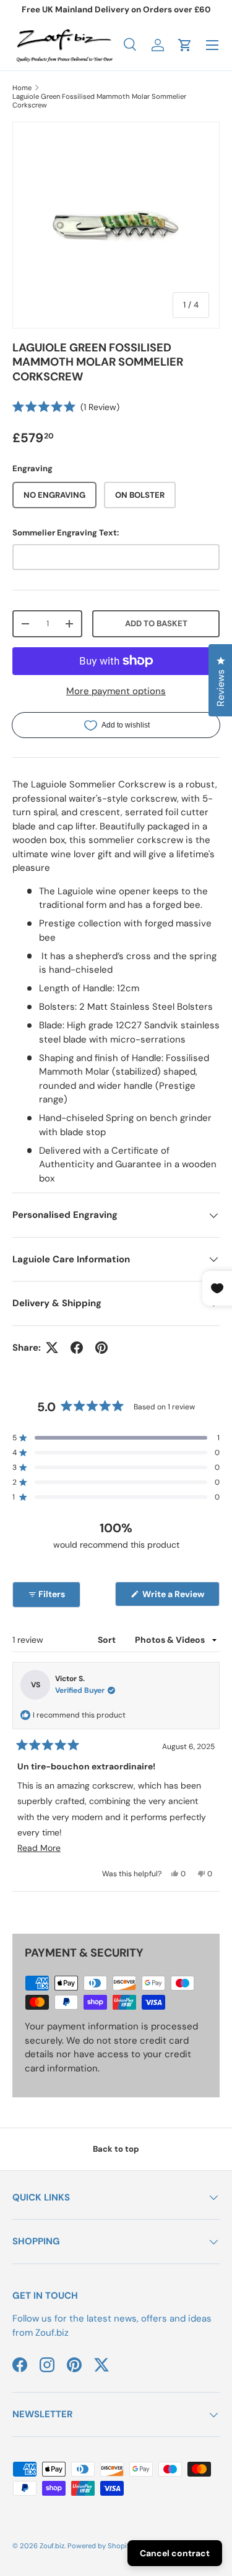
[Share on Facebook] (77, 1348)
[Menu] (212, 45)
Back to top (116, 2149)
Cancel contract (175, 2553)
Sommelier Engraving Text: (66, 533)
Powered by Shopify (100, 2546)
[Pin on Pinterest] (101, 1348)
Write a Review (175, 1597)
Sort (108, 1640)
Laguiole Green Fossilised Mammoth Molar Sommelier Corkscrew (99, 101)
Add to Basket (156, 623)
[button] (185, 45)
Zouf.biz (52, 2546)
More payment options (116, 691)
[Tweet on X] (52, 1348)
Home (22, 88)
